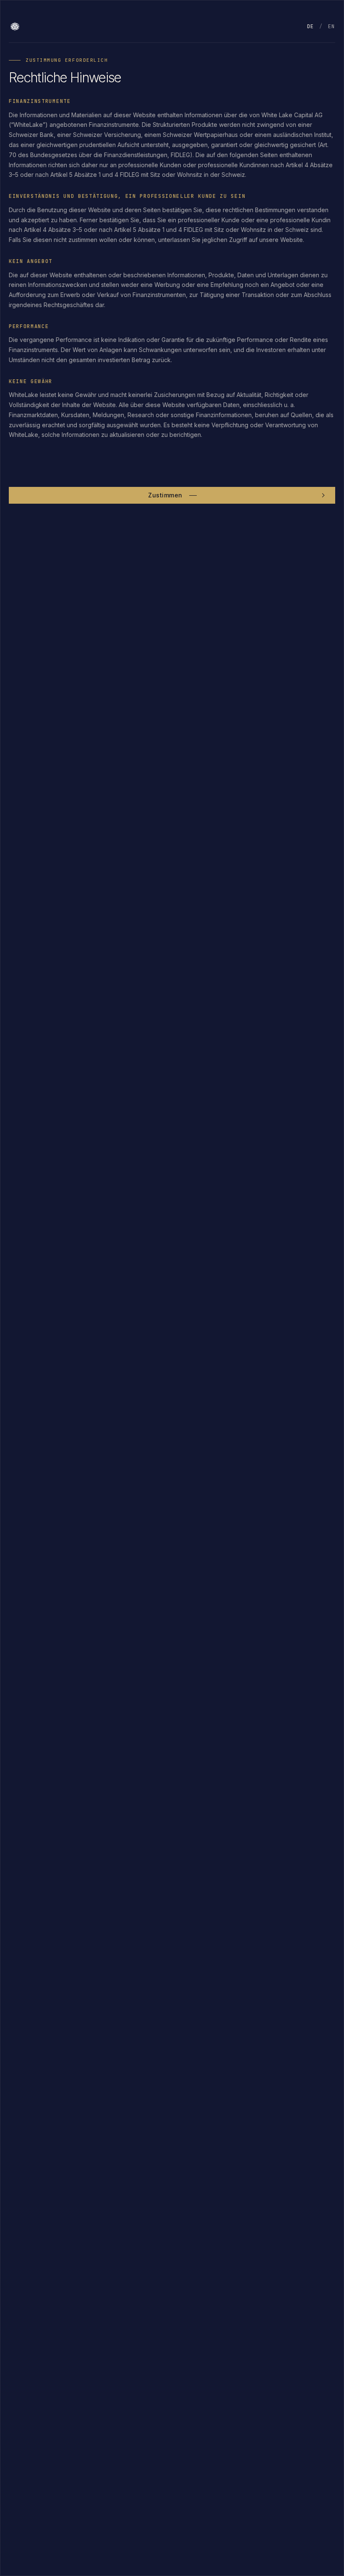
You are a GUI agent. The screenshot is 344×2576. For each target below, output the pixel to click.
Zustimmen (165, 495)
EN (332, 26)
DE (311, 26)
